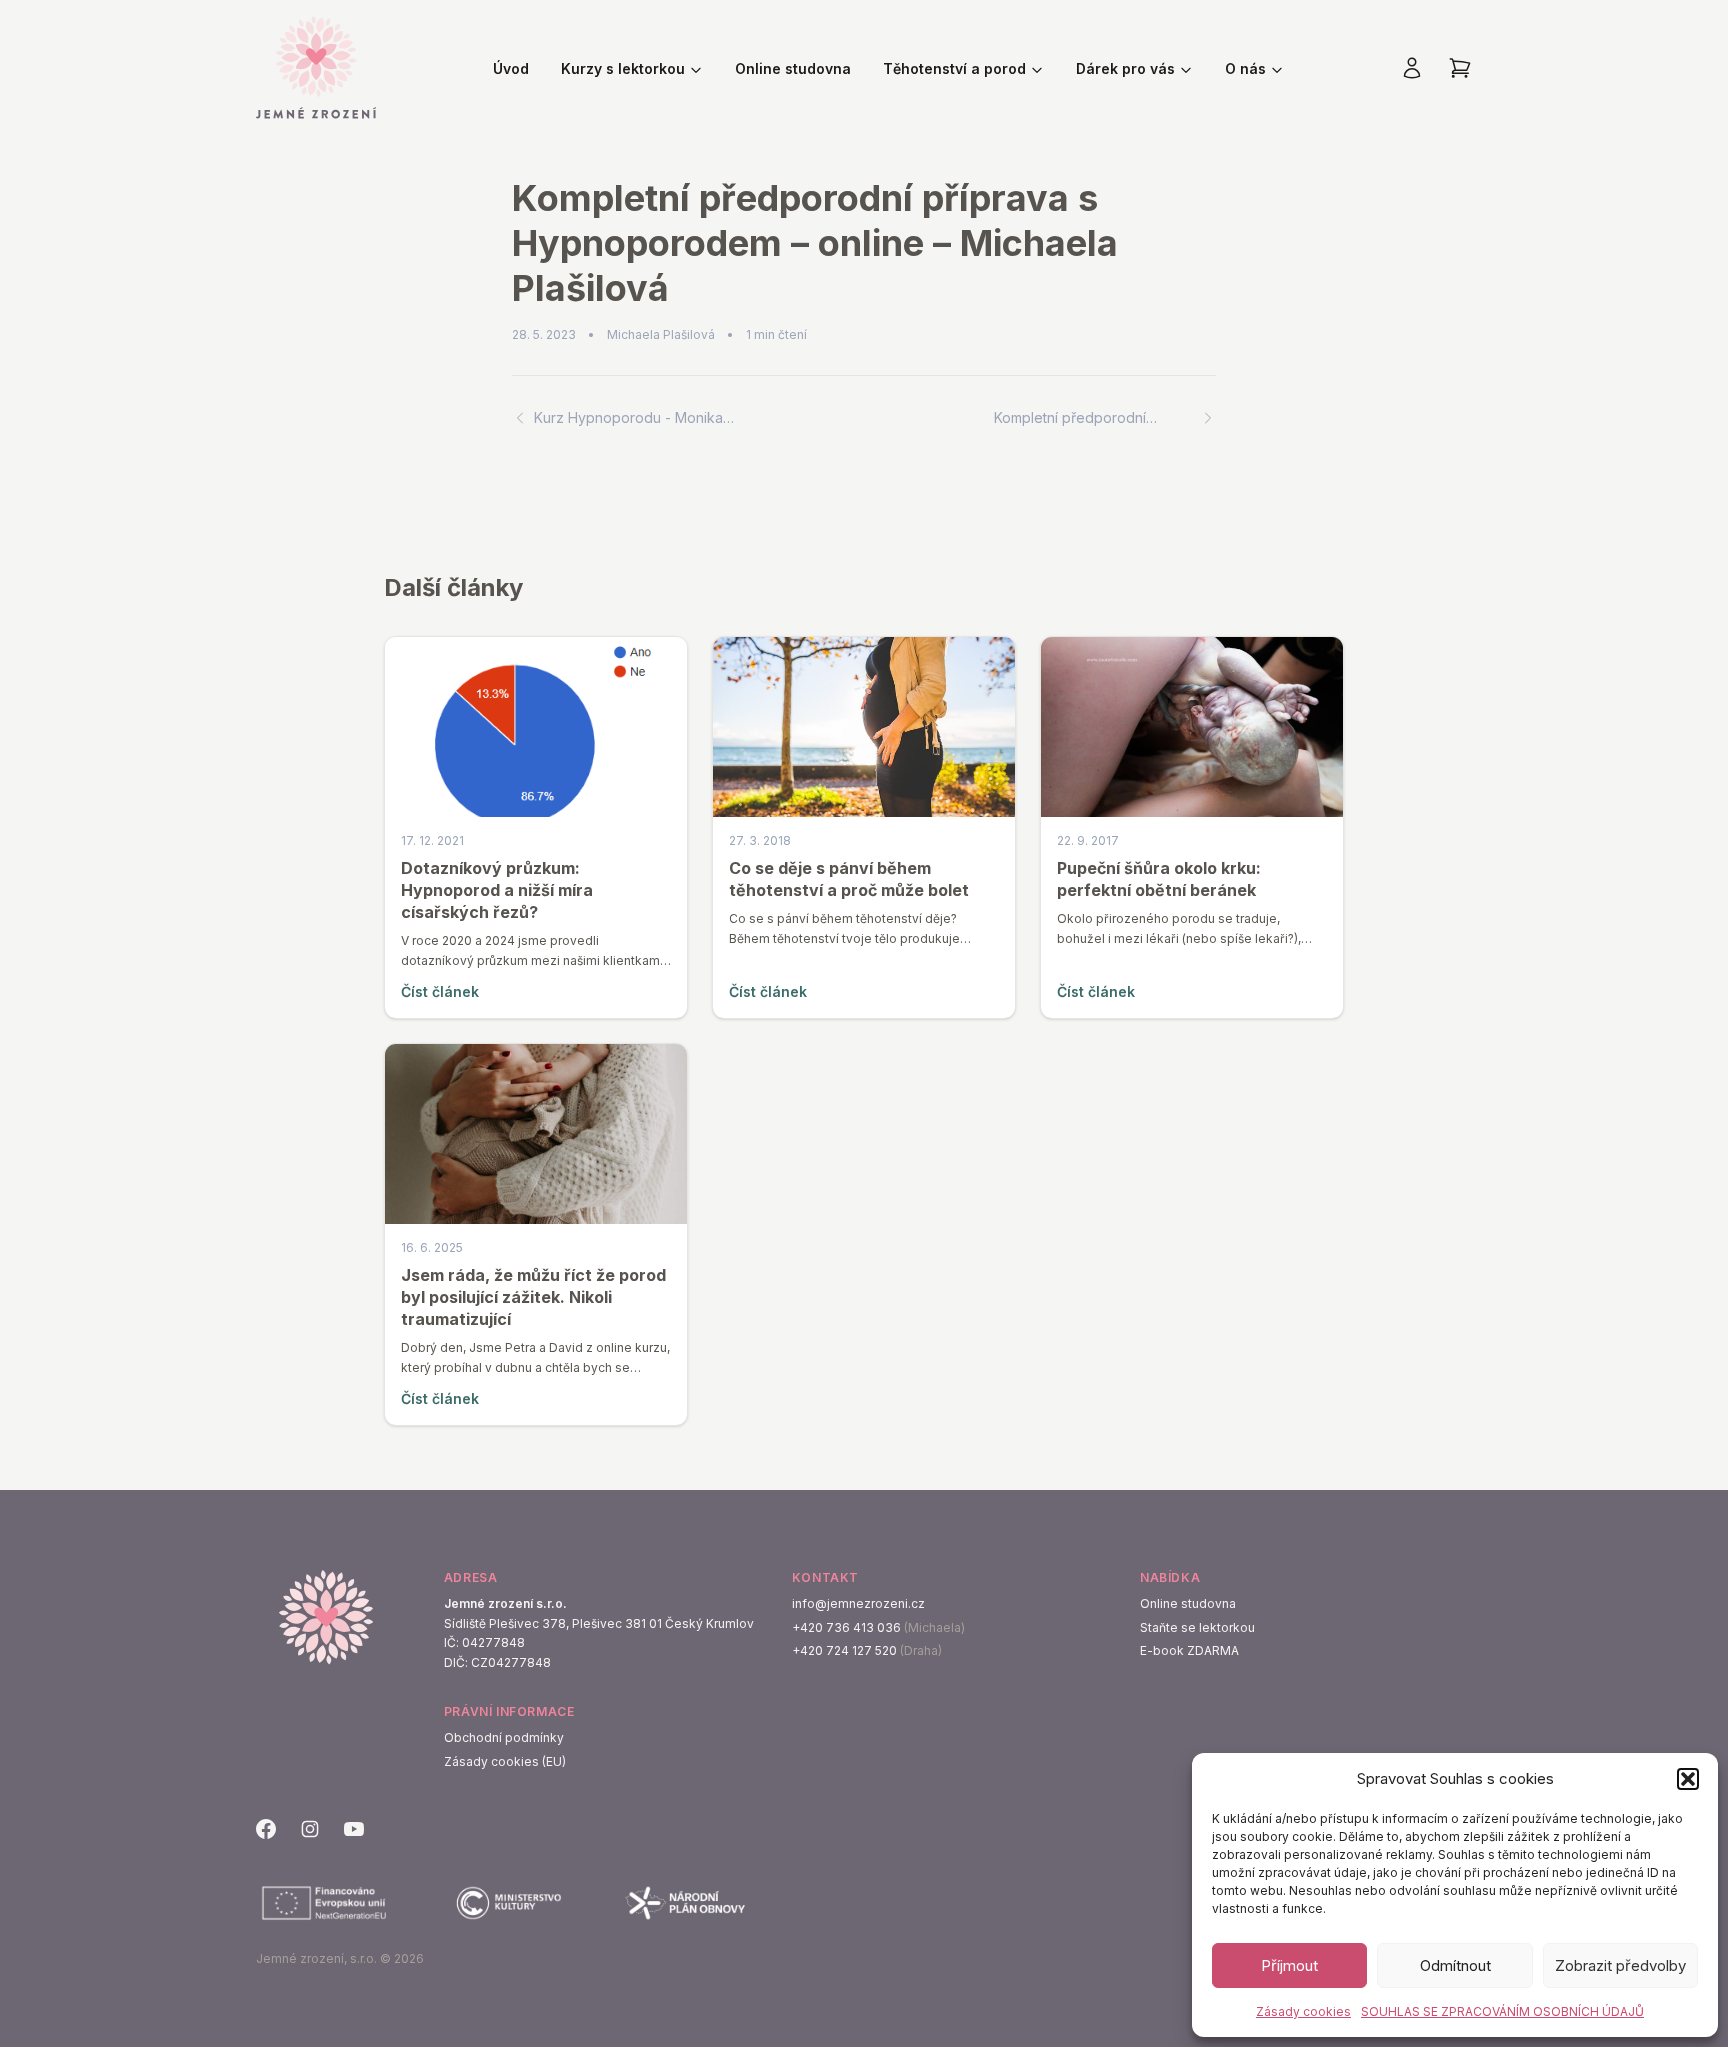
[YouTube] (354, 1829)
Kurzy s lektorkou (623, 68)
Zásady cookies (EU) (505, 1761)
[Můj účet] (1412, 68)
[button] (1688, 1779)
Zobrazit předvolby (1620, 1965)
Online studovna (793, 68)
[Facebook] (266, 1829)
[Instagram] (310, 1829)
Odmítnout (1455, 1965)
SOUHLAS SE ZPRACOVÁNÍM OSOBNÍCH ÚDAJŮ (1502, 2011)
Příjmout (1289, 1965)
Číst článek (440, 991)
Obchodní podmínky (504, 1737)
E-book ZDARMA (1189, 1650)
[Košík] (1460, 68)
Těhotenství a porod (954, 68)
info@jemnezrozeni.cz (858, 1603)
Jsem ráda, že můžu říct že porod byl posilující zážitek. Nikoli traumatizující (533, 1297)
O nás (1245, 68)
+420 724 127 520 (844, 1650)
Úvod (511, 68)
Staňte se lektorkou (1197, 1627)
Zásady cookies (1303, 2011)
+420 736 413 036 (846, 1627)
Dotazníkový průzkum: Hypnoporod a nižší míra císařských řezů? (497, 890)
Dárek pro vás (1125, 68)
